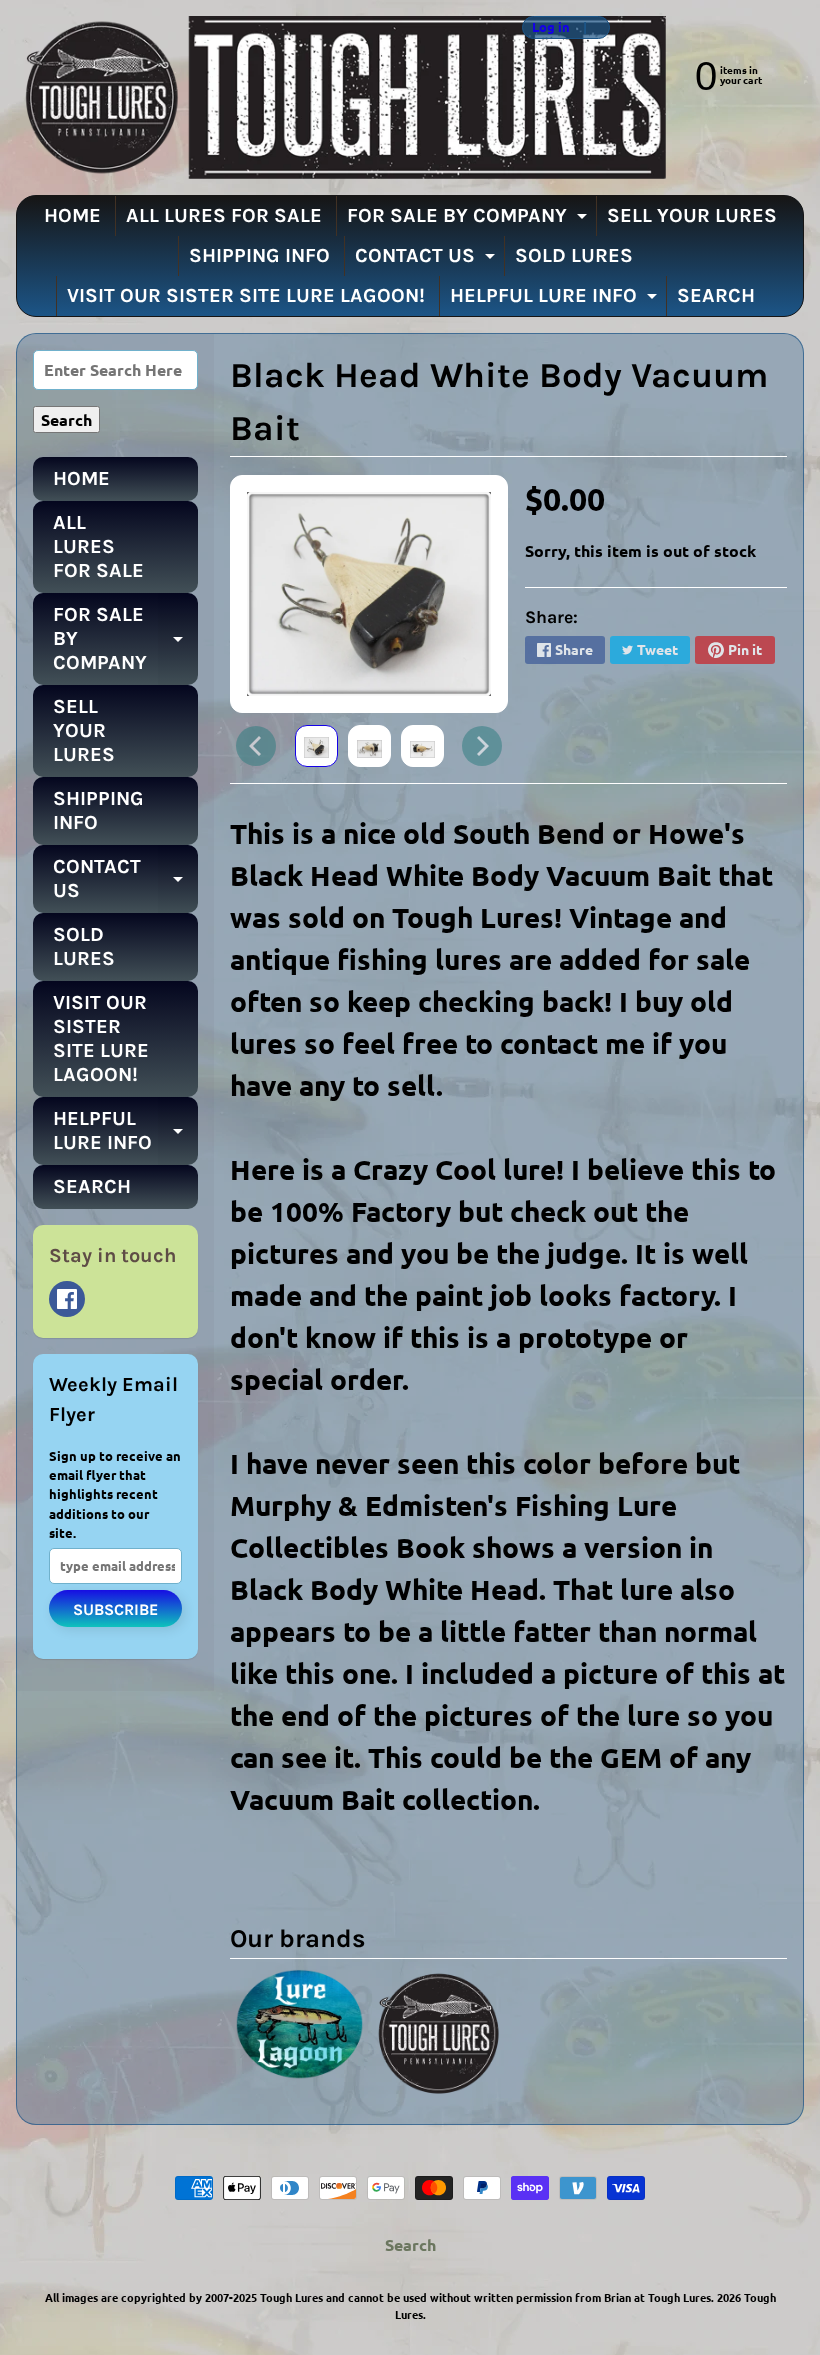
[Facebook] (67, 1299)
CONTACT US (427, 260)
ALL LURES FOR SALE (224, 215)
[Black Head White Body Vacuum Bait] (316, 746)
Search (410, 2244)
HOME (72, 215)
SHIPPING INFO (259, 255)
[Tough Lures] (341, 97)
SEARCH (716, 295)
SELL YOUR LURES (692, 215)
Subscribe (115, 1609)
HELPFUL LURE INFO (556, 300)
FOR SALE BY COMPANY (469, 220)
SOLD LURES (574, 255)
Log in (551, 27)
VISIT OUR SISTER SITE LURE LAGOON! (246, 295)
